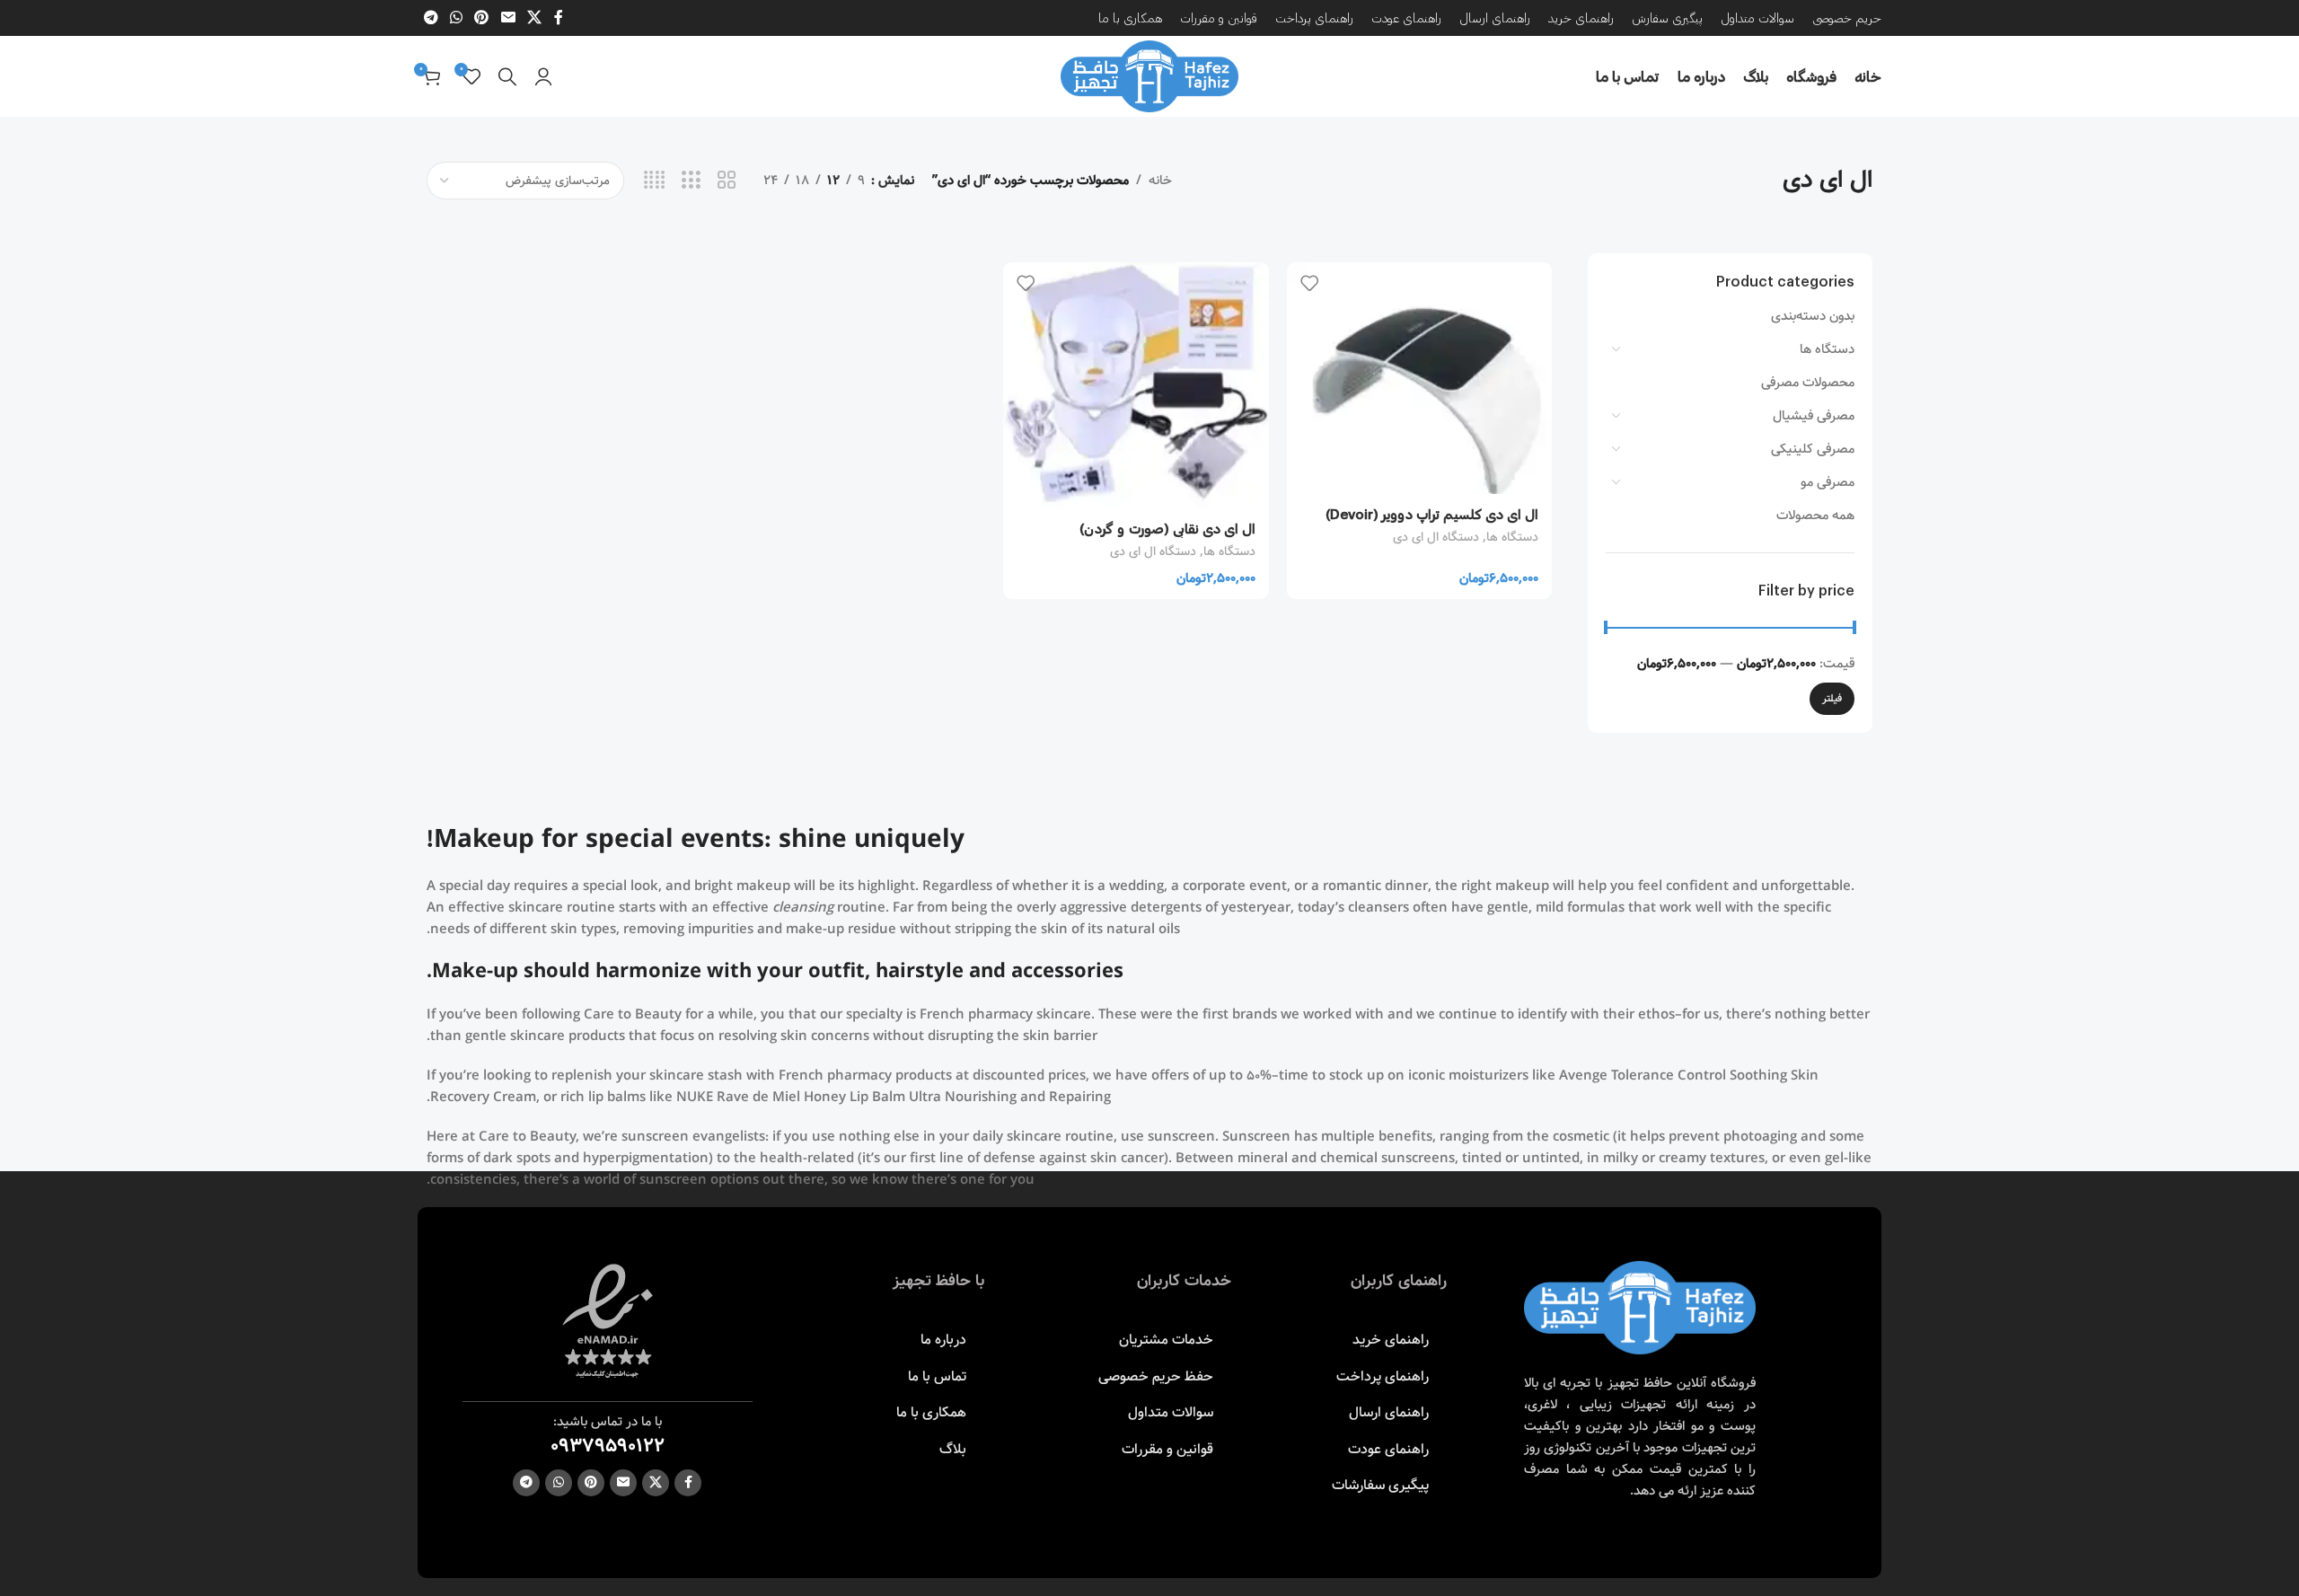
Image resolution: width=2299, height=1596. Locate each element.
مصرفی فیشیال (1814, 416)
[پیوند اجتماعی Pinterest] (482, 18)
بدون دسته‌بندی (1813, 316)
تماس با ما (937, 1376)
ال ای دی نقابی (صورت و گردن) (1167, 528)
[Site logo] (1149, 76)
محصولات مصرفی (1808, 383)
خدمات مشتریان (1166, 1340)
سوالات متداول (1171, 1412)
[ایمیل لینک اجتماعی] (508, 18)
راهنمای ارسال (1389, 1412)
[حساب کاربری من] (543, 76)
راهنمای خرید (1391, 1340)
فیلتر (1832, 698)
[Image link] (1640, 1308)
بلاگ (953, 1449)
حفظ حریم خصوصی (1156, 1376)
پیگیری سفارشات (1380, 1485)
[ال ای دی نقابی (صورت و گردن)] (1136, 385)
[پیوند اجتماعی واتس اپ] (456, 18)
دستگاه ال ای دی (1436, 537)
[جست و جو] (507, 76)
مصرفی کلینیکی (1813, 449)
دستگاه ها (1827, 349)
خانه (1160, 181)
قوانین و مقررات (1167, 1449)
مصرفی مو (1828, 482)
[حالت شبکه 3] (691, 181)
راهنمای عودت (1388, 1449)
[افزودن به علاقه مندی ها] (1309, 282)
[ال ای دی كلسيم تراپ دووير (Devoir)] (1420, 378)
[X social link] (534, 18)
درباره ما (943, 1340)
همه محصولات (1815, 516)
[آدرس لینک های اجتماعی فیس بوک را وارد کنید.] (559, 18)
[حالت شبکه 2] (727, 181)
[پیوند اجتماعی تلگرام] (431, 18)
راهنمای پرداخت (1383, 1376)
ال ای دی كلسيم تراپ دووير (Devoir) (1432, 514)
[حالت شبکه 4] (654, 181)
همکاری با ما (931, 1412)
